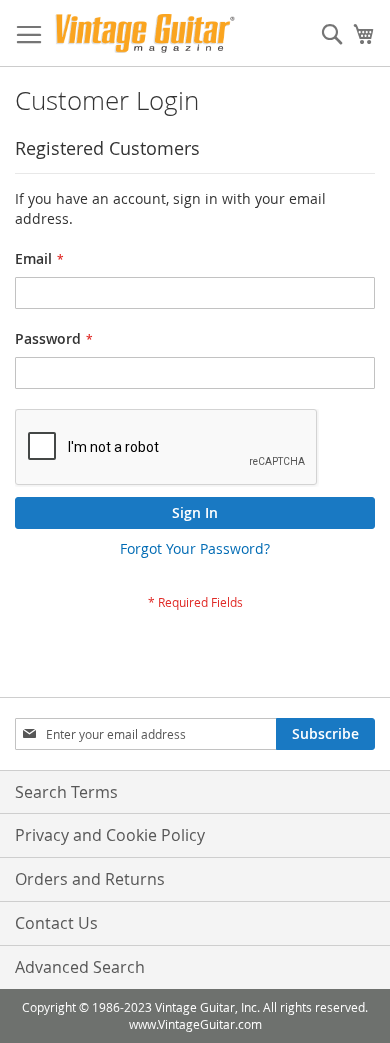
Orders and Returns (90, 879)
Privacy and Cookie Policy (110, 835)
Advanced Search (80, 967)
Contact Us (56, 923)
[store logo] (145, 33)
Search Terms (66, 792)
